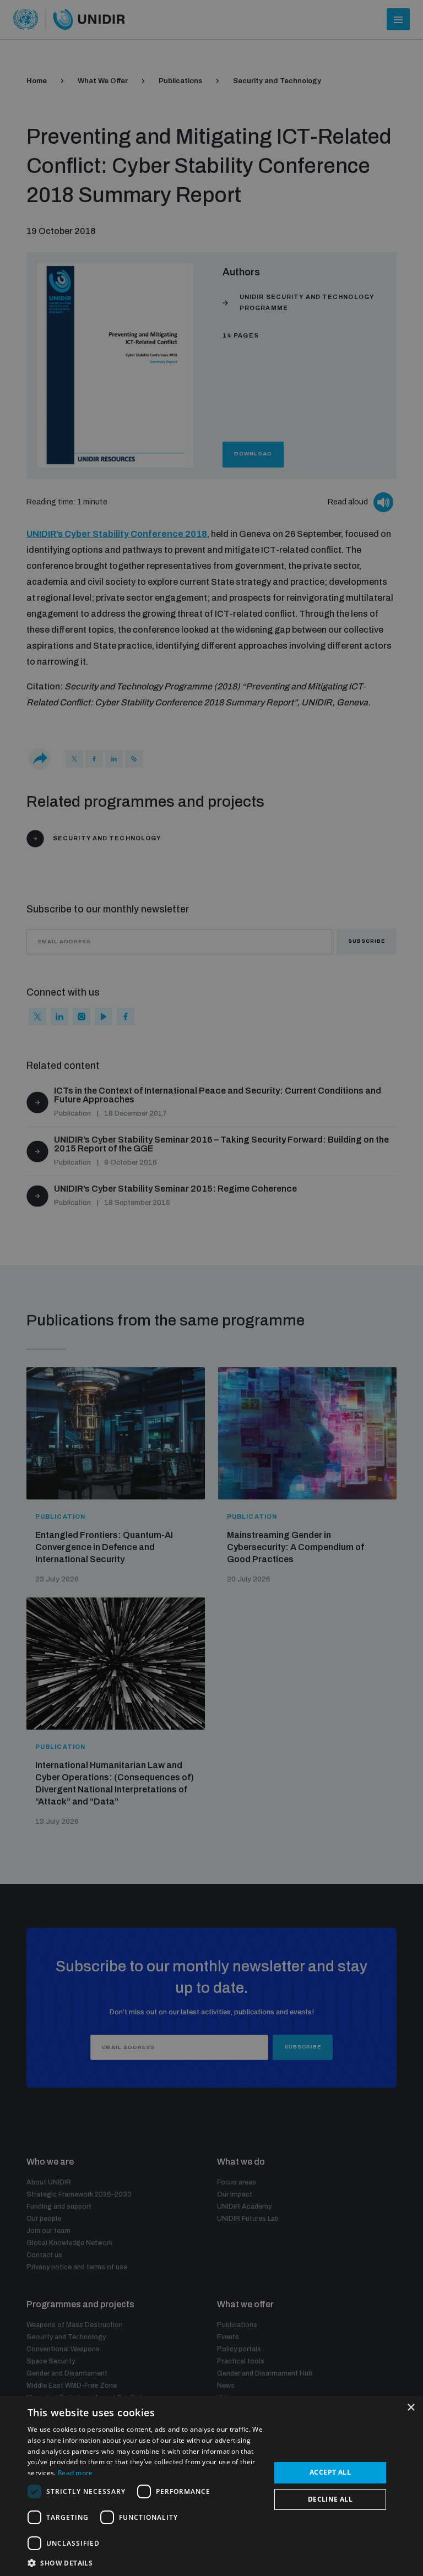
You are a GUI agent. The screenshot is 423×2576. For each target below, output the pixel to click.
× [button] (411, 2408)
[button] (145, 2562)
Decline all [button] (330, 2499)
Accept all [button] (330, 2472)
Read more (75, 2473)
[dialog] (211, 2486)
